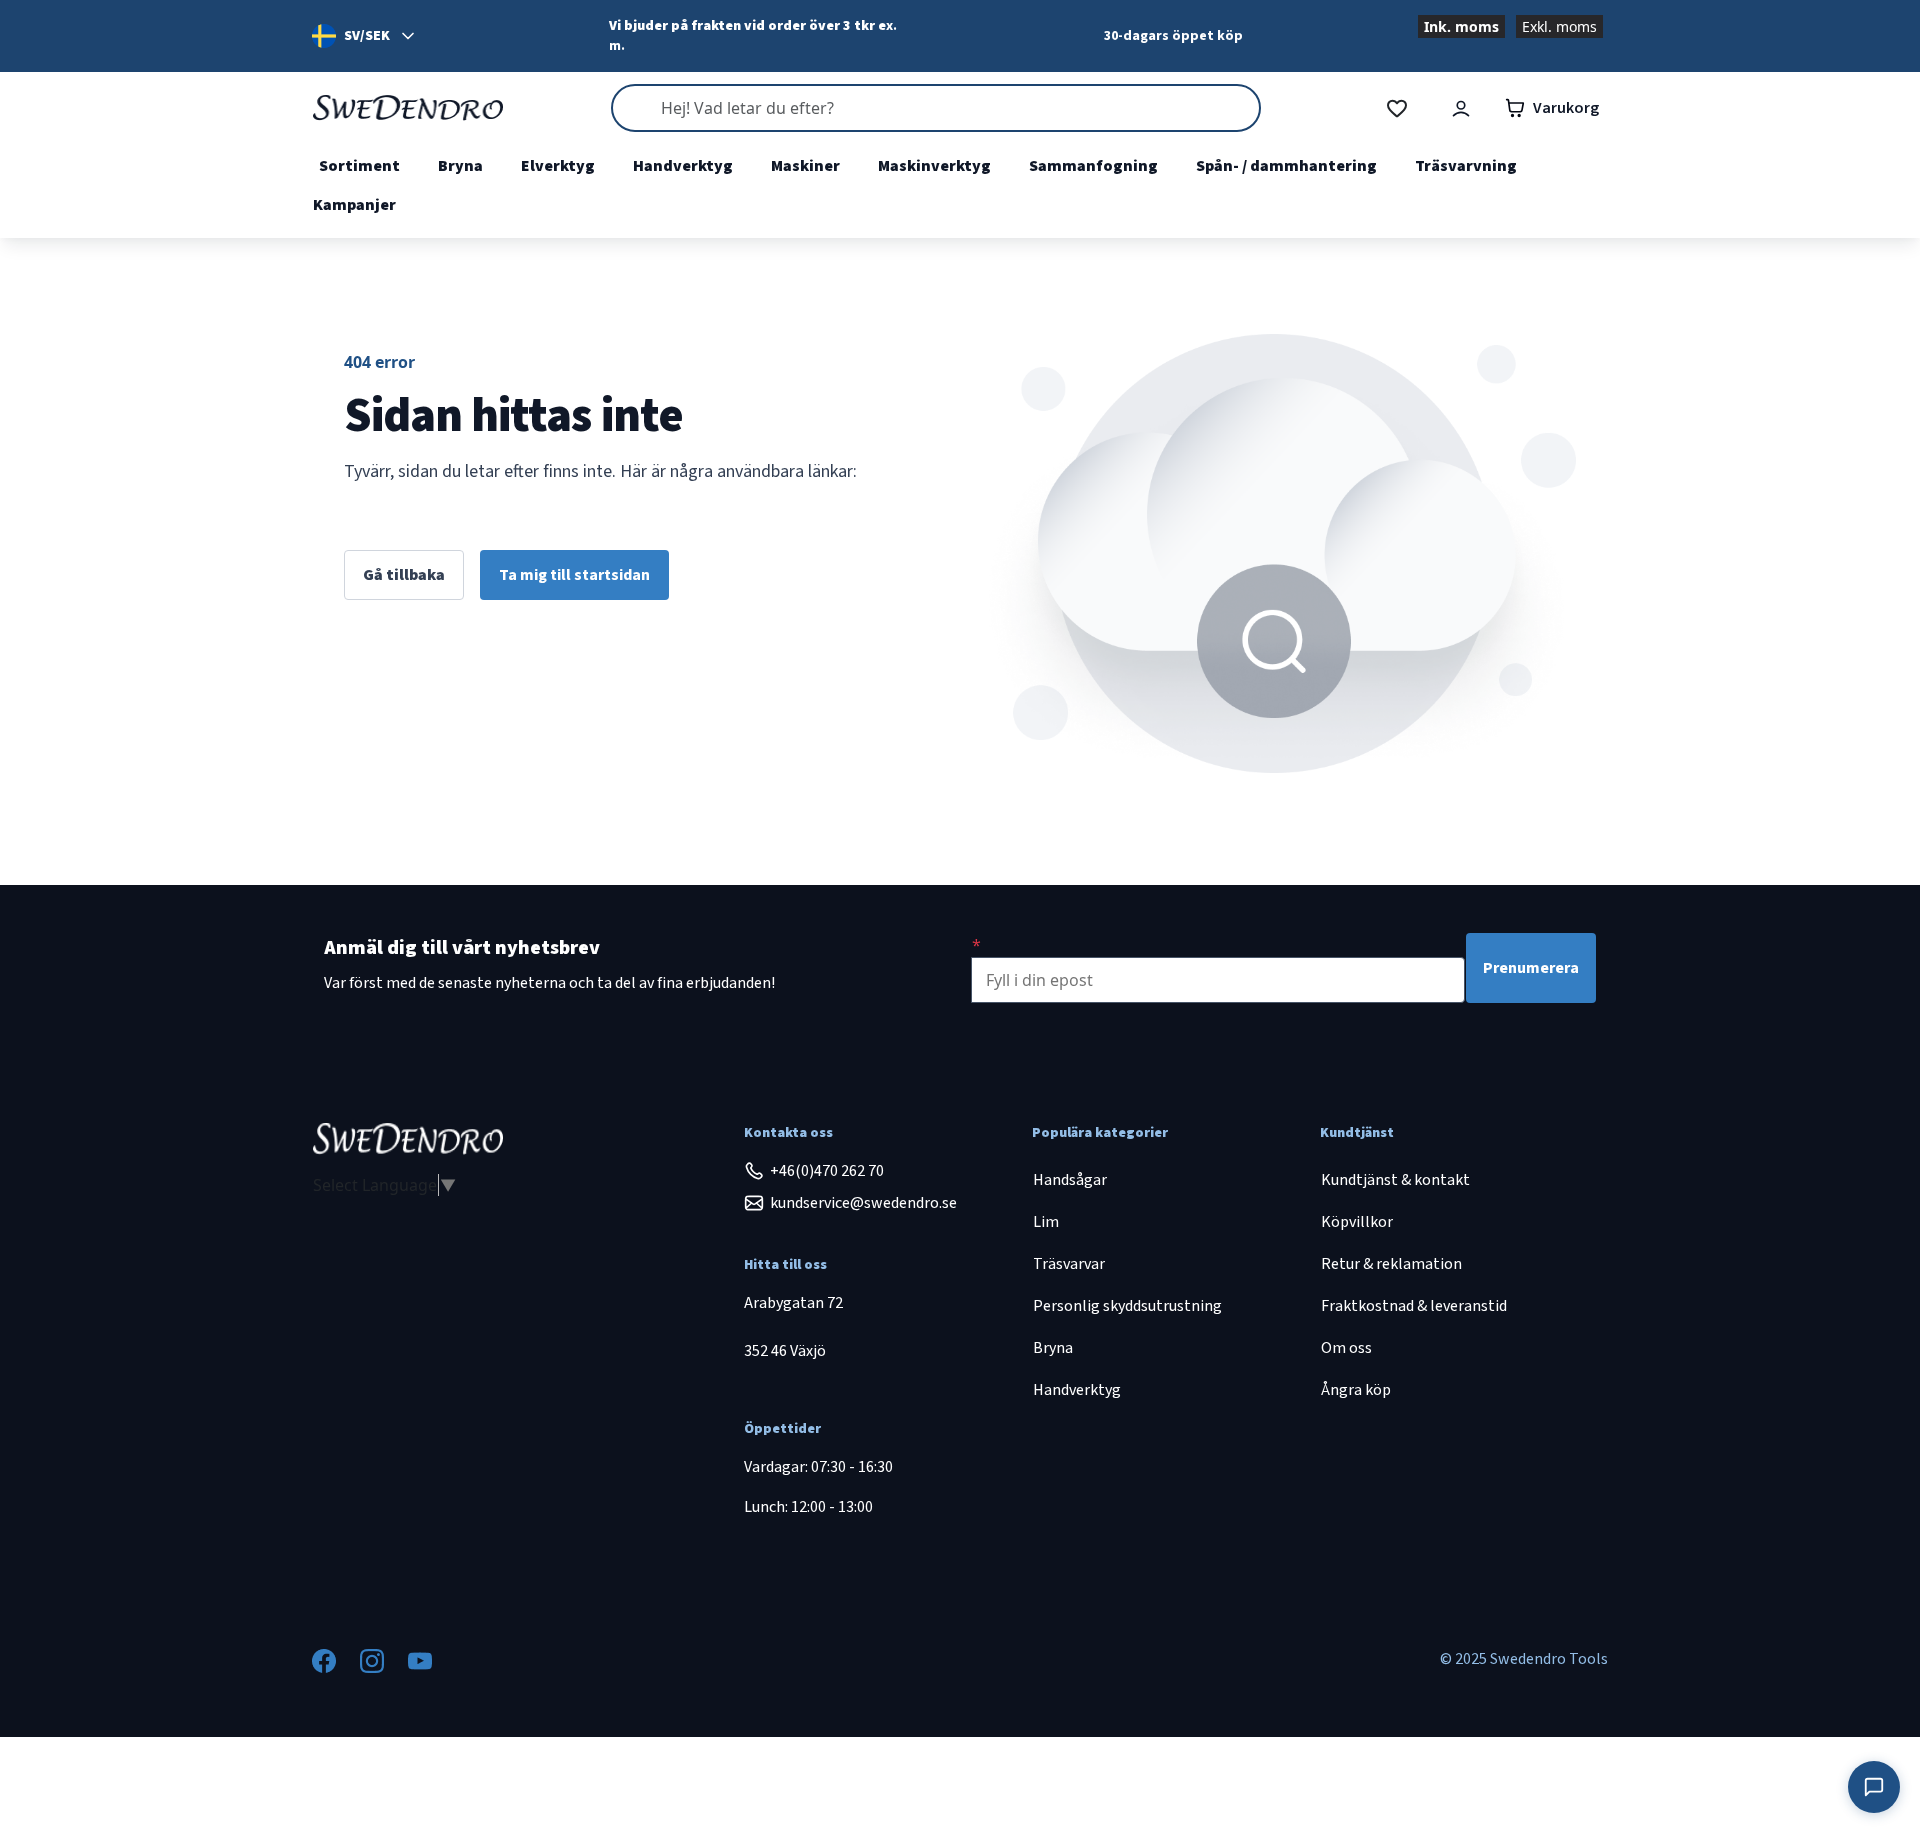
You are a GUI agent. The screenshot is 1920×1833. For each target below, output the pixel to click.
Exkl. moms (1559, 26)
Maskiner (805, 166)
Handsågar (1070, 1180)
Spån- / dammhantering (1286, 166)
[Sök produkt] (936, 108)
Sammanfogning (1093, 166)
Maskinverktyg (934, 166)
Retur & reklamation (1391, 1264)
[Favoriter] (1397, 108)
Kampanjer (354, 205)
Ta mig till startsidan (574, 575)
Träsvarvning (1466, 166)
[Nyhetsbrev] (976, 945)
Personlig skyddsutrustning (1127, 1306)
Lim (1046, 1222)
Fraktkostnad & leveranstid (1414, 1306)
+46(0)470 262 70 (827, 1171)
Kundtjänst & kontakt (1395, 1180)
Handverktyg (683, 166)
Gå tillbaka (404, 575)
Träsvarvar (1069, 1264)
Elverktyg (558, 166)
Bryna (460, 166)
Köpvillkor (1357, 1222)
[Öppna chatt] (1874, 1787)
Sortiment (359, 166)
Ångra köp (1356, 1390)
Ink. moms (1461, 26)
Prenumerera (1531, 968)
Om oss (1346, 1348)
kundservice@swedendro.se (863, 1203)
